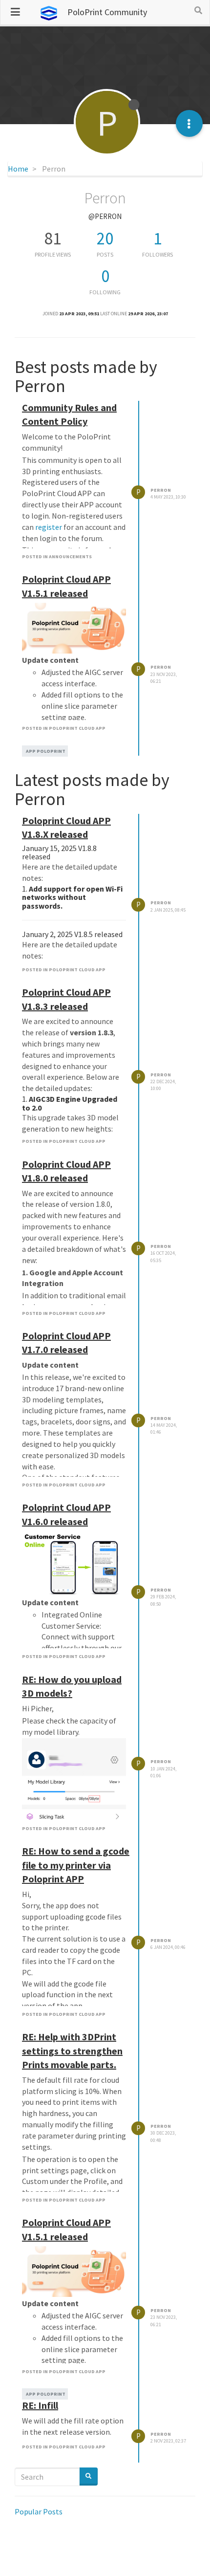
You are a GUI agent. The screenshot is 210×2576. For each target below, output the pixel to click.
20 (105, 239)
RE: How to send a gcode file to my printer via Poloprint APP (76, 1865)
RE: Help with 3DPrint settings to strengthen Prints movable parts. (72, 2051)
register (49, 527)
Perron (161, 490)
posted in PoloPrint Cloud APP (64, 728)
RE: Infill (40, 2405)
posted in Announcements (57, 557)
